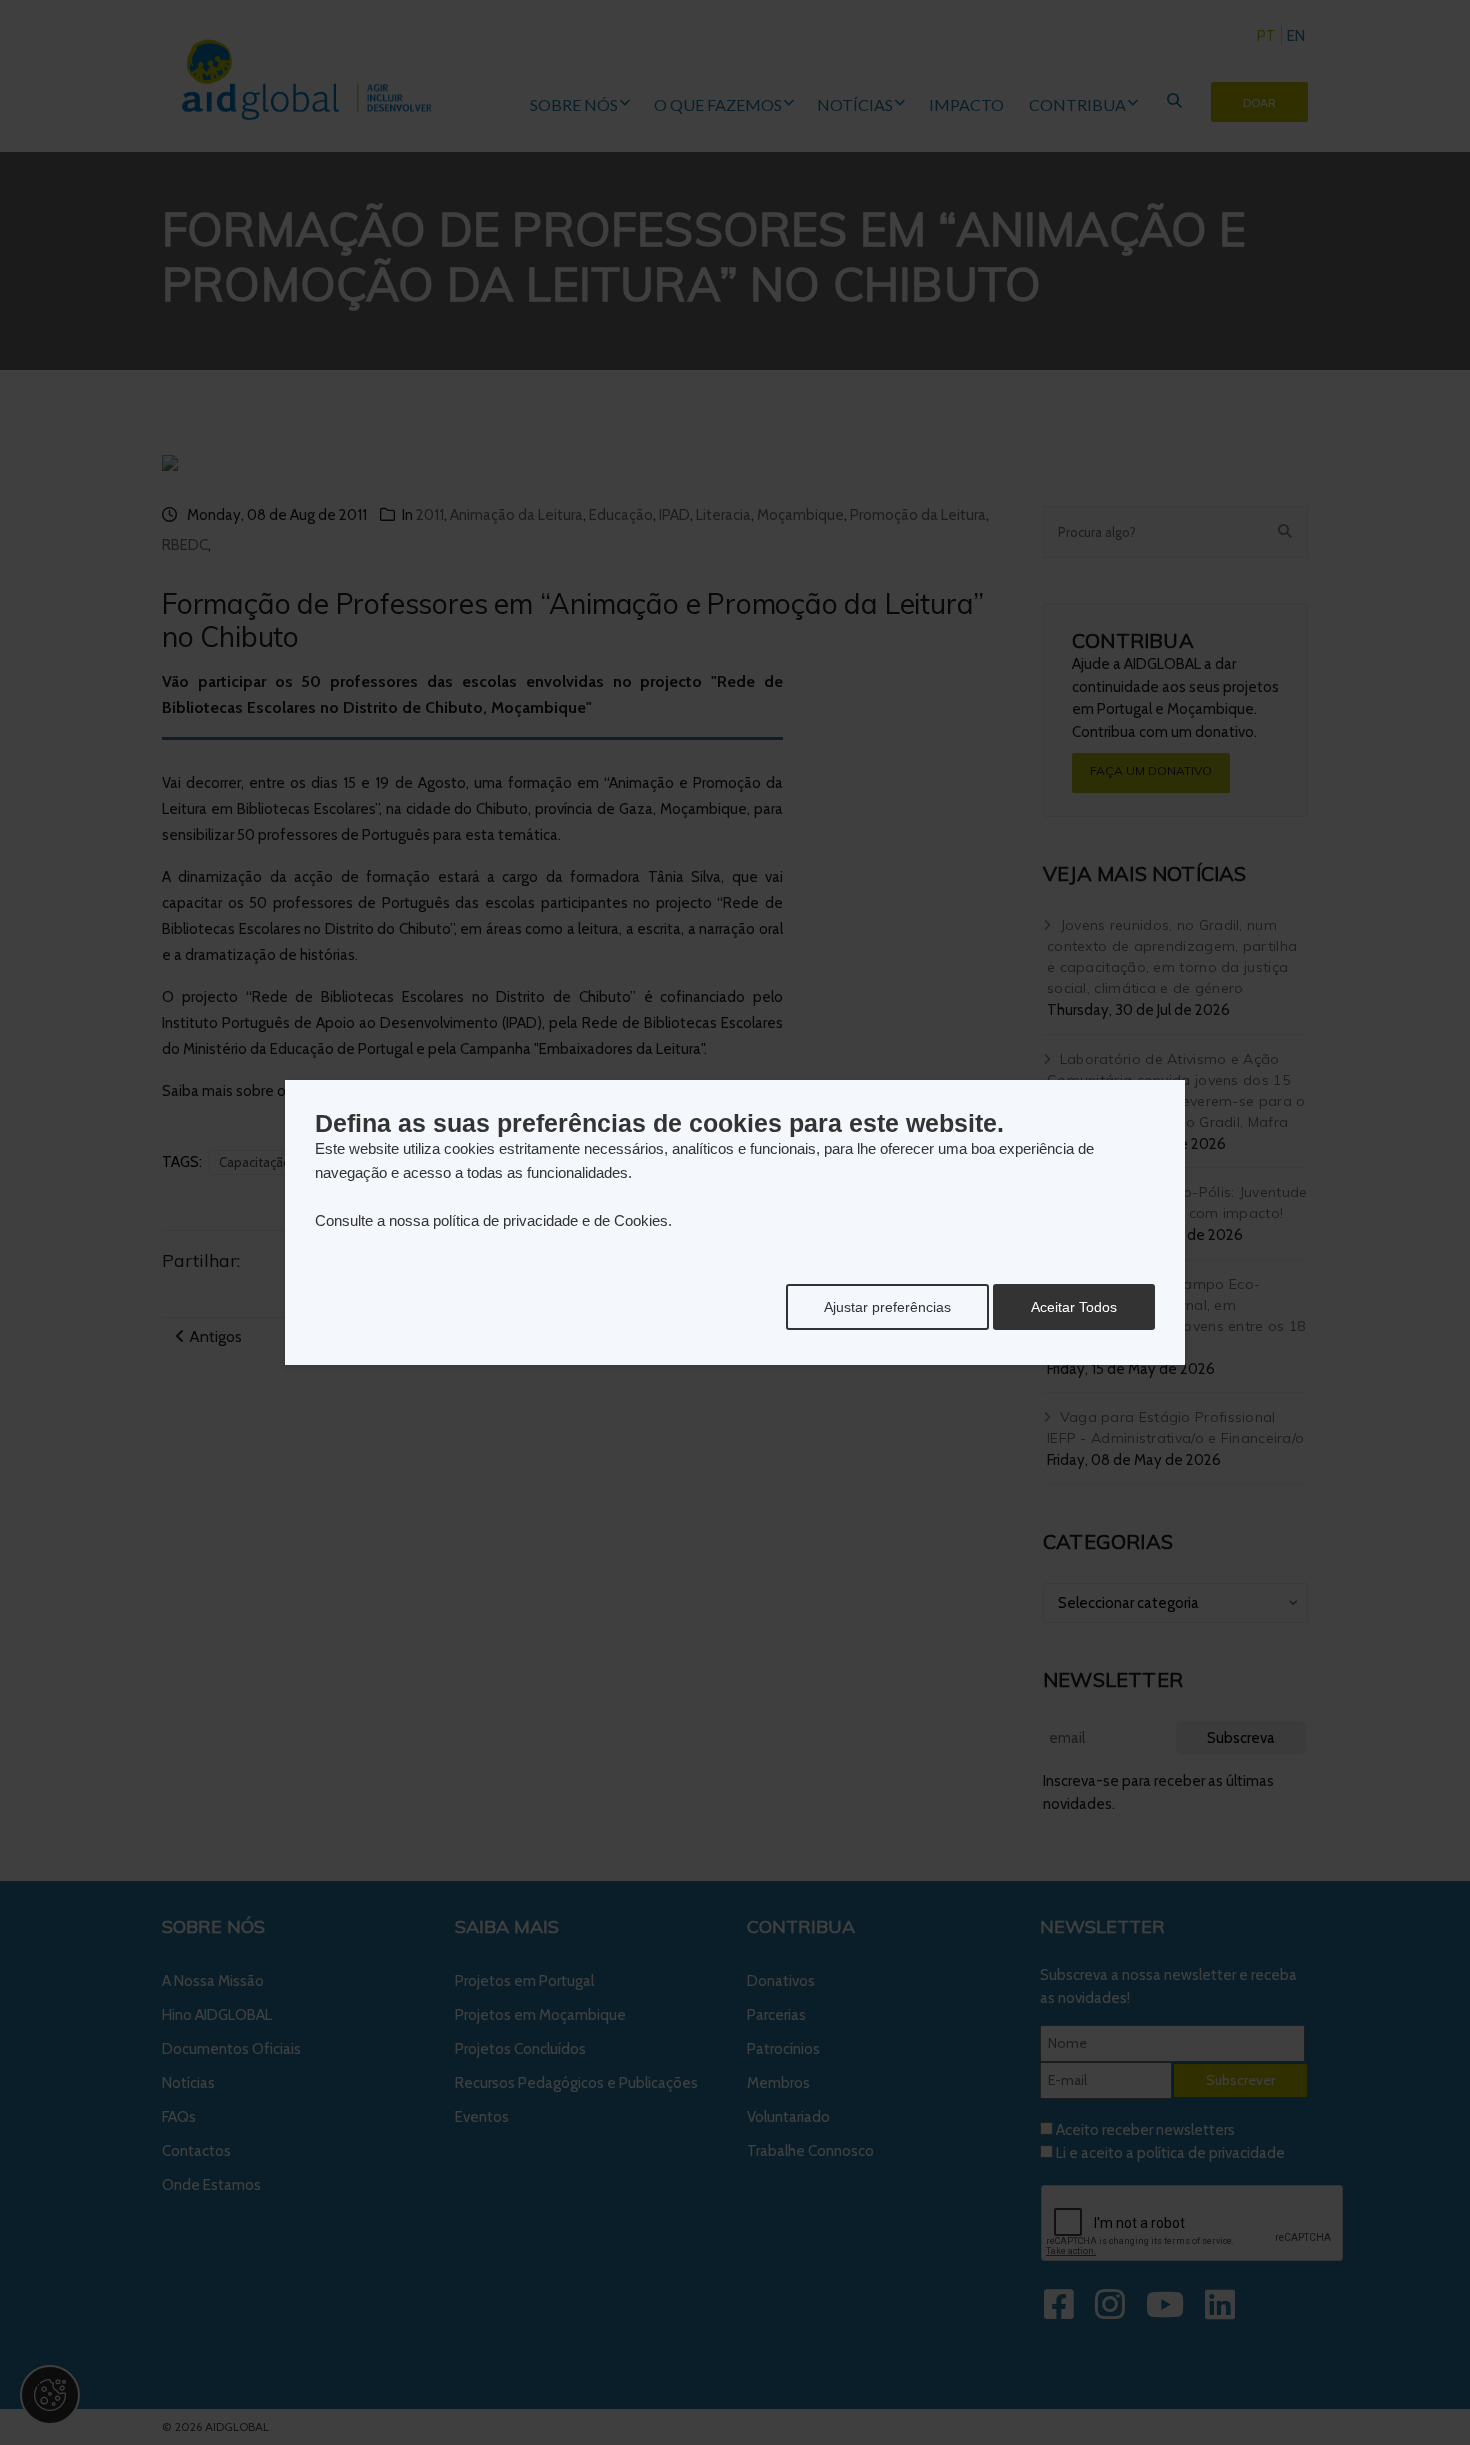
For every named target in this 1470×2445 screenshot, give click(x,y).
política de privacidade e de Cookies (550, 1220)
